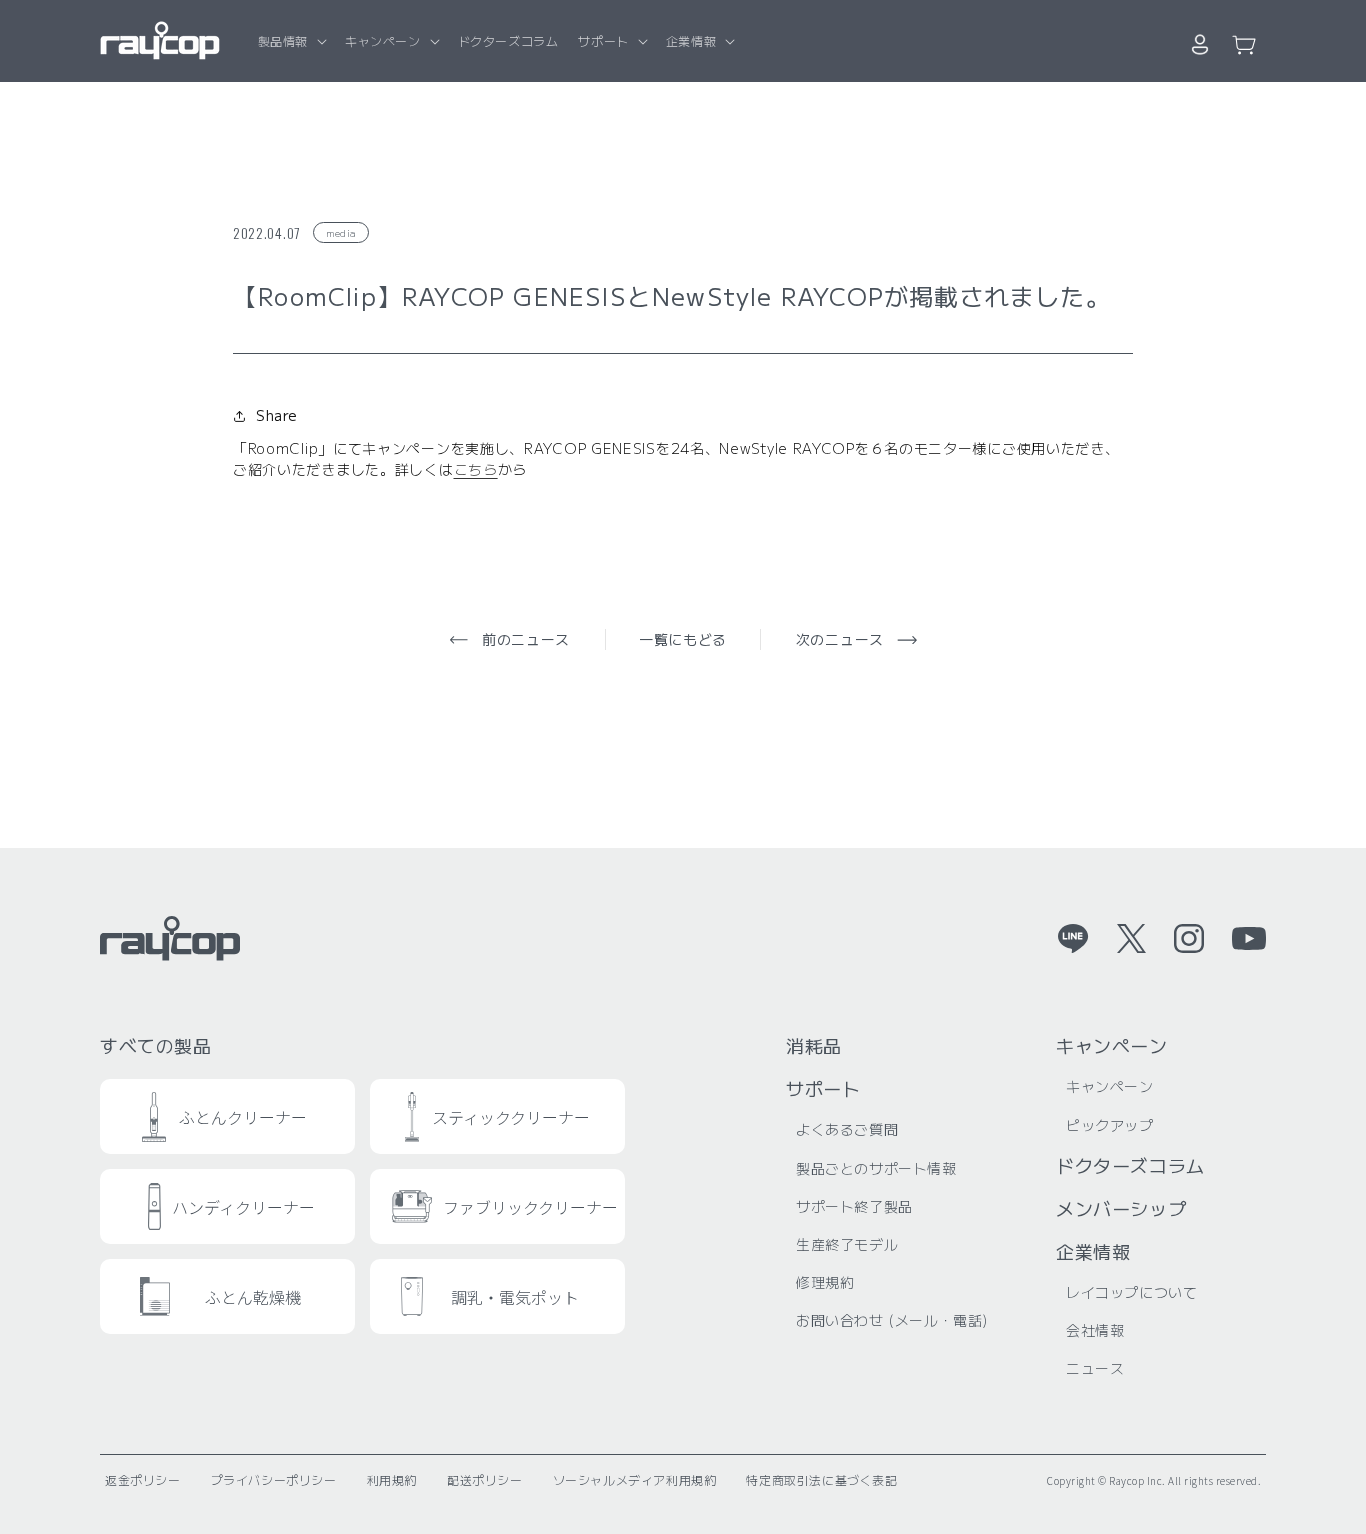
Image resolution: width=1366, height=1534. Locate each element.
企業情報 (691, 41)
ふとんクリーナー (243, 1117)
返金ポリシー (143, 1479)
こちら (476, 469)
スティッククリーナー (511, 1117)
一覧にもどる (683, 639)
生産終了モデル (847, 1244)
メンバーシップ (1121, 1208)
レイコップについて (1131, 1292)
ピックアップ (1110, 1125)
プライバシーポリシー (274, 1479)
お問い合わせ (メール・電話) (892, 1320)
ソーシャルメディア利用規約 (635, 1479)
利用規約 (392, 1479)
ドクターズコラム (1130, 1165)
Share (277, 415)
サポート (603, 41)
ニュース (1095, 1368)
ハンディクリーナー (243, 1207)
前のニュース (526, 639)
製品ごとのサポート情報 (876, 1168)
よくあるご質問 (847, 1129)
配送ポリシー (485, 1479)
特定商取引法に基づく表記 (821, 1479)
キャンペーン (383, 41)
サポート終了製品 (854, 1206)
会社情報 (1095, 1330)
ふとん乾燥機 (253, 1297)
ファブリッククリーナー (530, 1207)
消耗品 (814, 1045)
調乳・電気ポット (515, 1297)
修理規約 (825, 1282)
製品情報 (283, 41)
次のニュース (840, 639)
